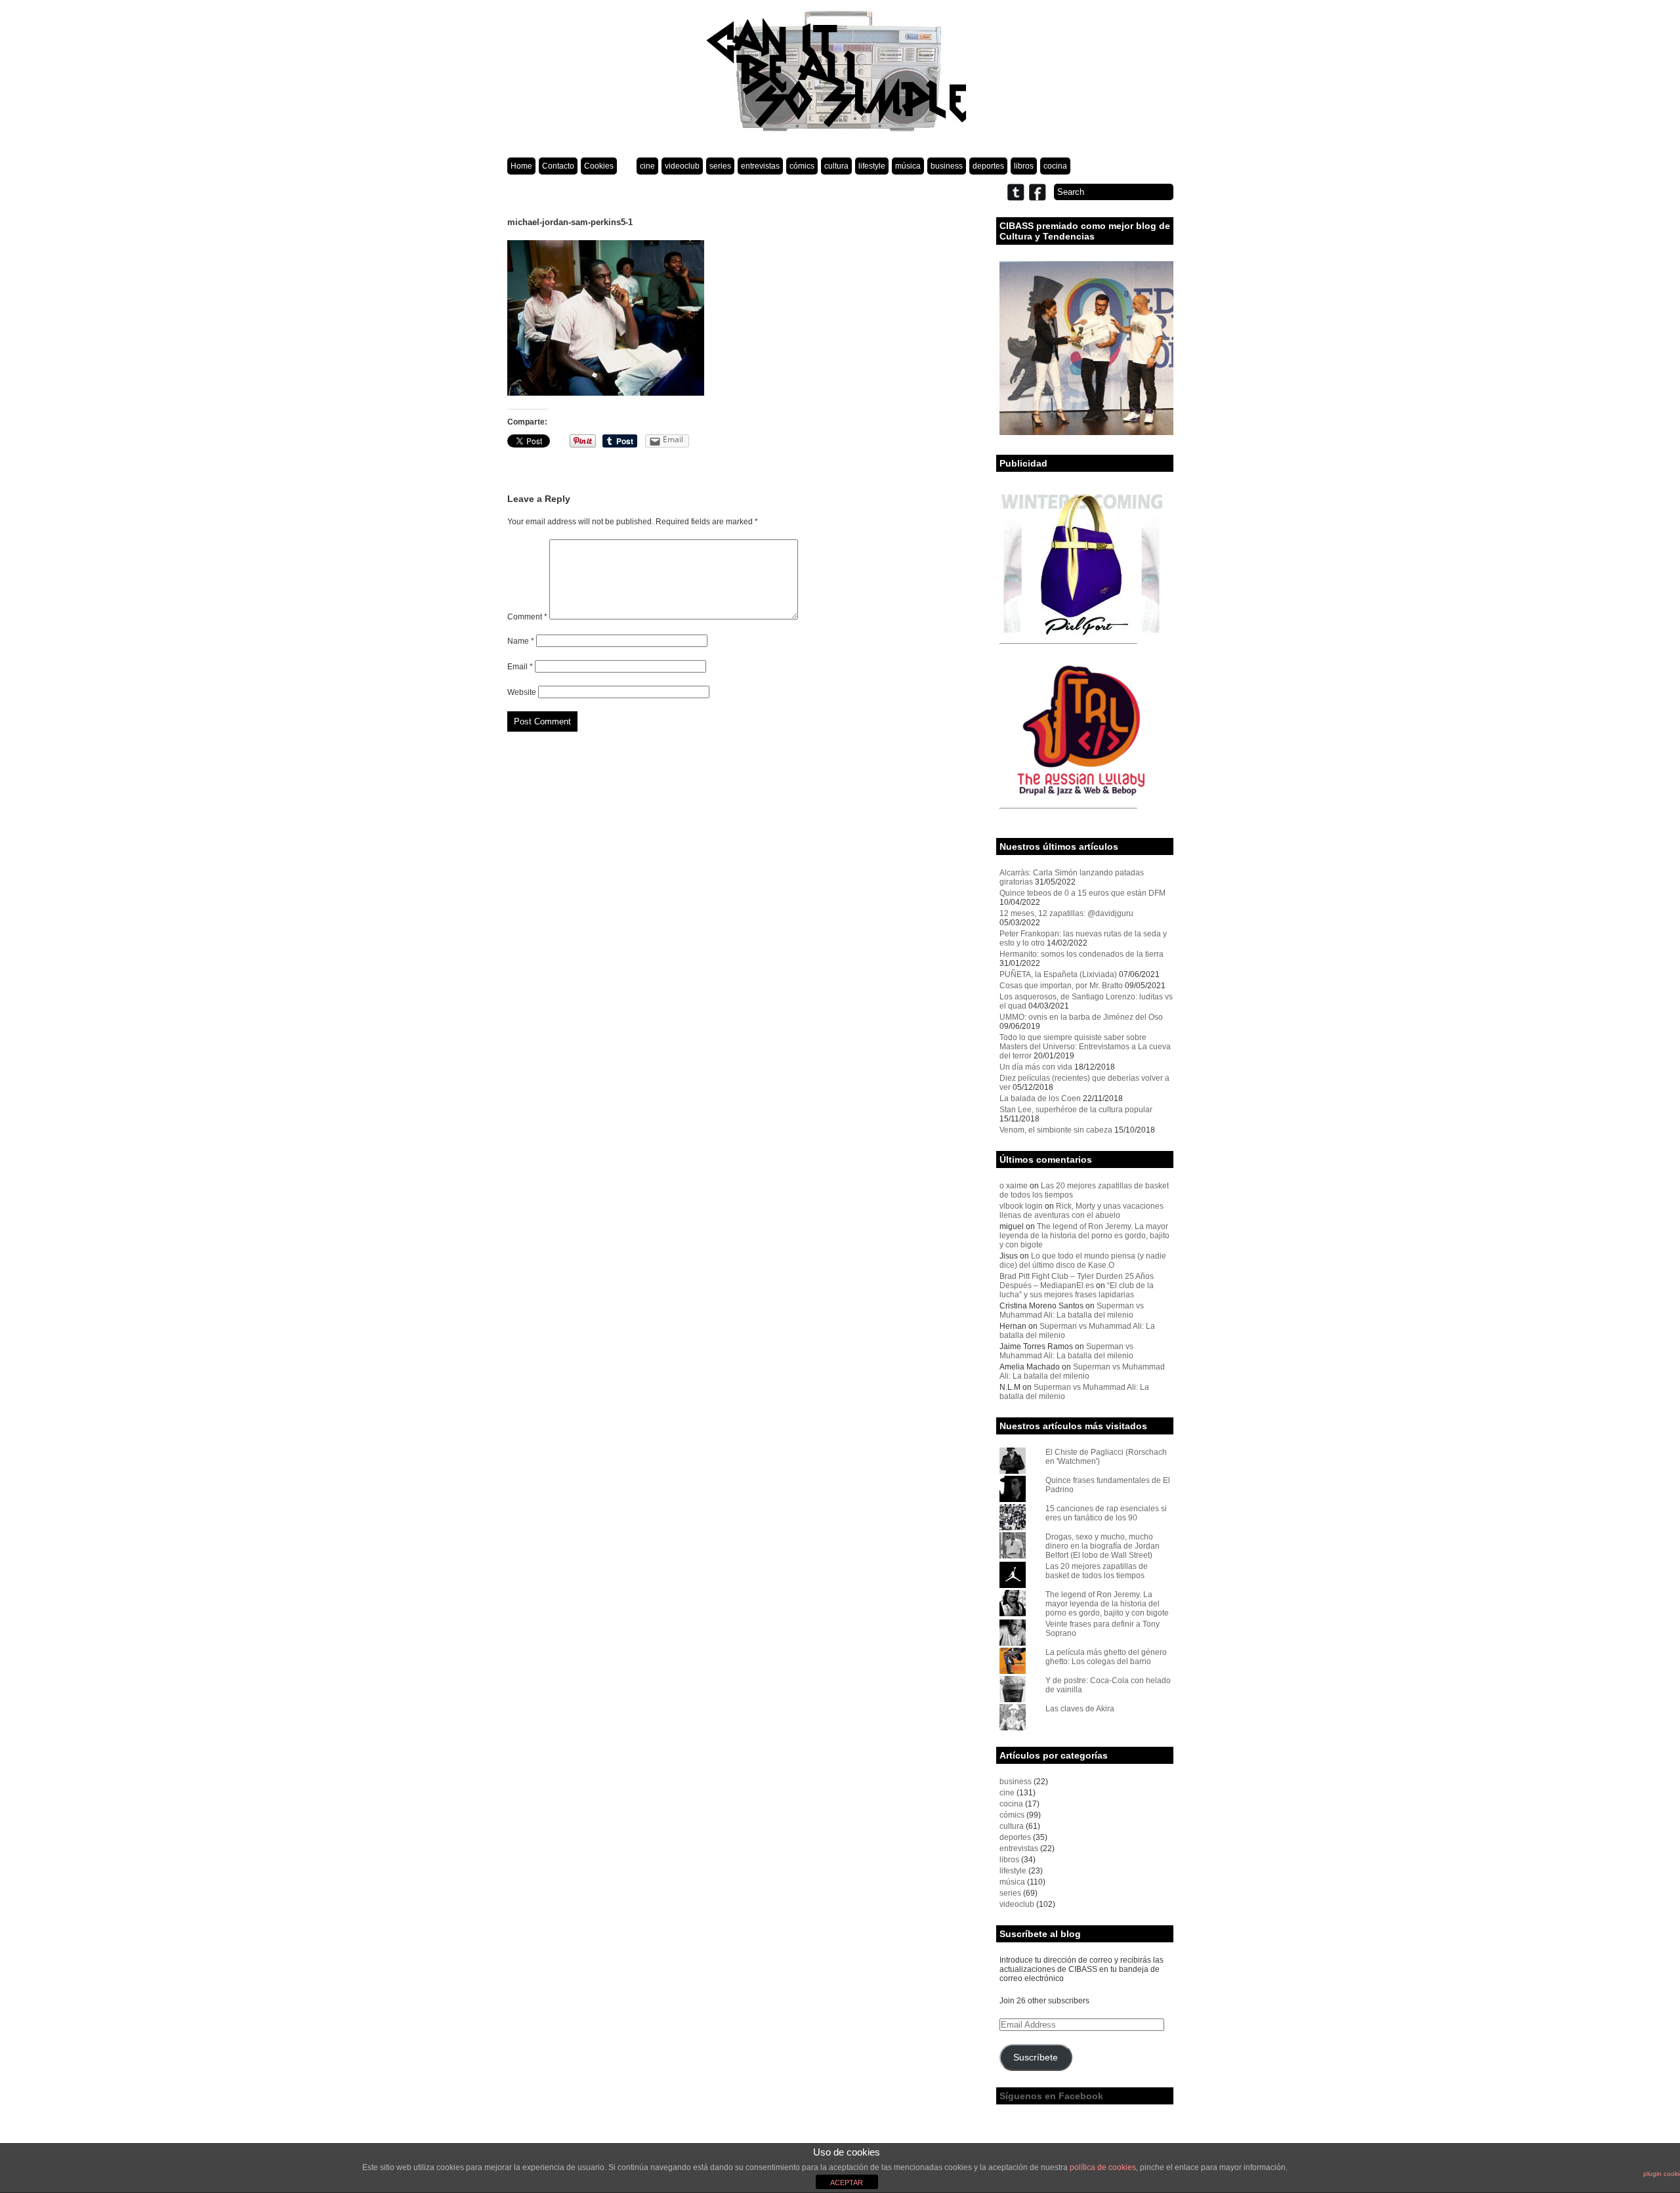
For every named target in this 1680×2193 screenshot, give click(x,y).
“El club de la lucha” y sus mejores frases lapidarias (1077, 1290)
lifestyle (872, 166)
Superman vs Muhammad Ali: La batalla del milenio (1072, 1310)
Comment (527, 617)
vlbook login (1021, 1206)
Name (521, 641)
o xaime (1014, 1186)
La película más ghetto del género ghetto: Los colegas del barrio (1106, 1657)
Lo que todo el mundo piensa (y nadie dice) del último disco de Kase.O (1083, 1261)
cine (647, 166)
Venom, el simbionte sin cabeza (1056, 1130)
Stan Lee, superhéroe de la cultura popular (1076, 1110)
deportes (988, 166)
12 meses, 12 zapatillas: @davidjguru (1066, 913)
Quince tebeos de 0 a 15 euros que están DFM (1082, 893)
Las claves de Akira (1080, 1709)
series (720, 166)
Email (520, 667)
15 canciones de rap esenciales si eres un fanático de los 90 (1106, 1513)
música (908, 166)
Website (522, 692)
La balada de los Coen (1040, 1098)
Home (521, 166)
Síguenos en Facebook (1051, 2096)
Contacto (558, 166)
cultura (836, 166)
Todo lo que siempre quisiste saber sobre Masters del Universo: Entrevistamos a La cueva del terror (1085, 1047)
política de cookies (1103, 2167)
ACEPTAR (847, 2183)
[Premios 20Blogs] (1086, 432)
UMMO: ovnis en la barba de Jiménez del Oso (1081, 1017)
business (947, 166)
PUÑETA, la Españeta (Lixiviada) (1058, 974)
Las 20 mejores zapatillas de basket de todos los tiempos (1097, 1571)
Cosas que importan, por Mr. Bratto (1061, 986)
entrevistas (760, 166)
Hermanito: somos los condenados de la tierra (1081, 954)
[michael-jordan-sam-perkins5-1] (606, 393)
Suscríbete (1036, 2057)
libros (1024, 166)
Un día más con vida (1036, 1067)
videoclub (682, 166)
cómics (802, 166)
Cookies (599, 166)
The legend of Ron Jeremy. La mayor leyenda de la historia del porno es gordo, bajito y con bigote (1084, 1236)
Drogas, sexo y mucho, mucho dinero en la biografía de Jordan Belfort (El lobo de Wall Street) (1102, 1546)
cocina (1055, 166)
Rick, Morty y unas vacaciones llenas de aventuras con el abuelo (1081, 1211)
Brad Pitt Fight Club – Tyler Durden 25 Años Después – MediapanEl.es (1077, 1281)
